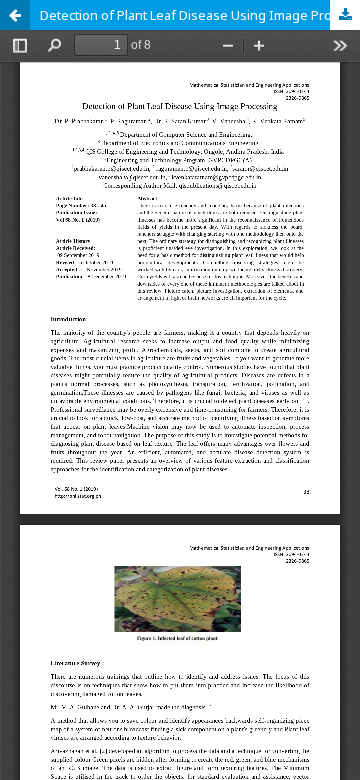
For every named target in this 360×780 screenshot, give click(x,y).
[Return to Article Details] (15, 15)
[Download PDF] (345, 15)
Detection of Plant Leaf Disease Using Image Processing (200, 15)
